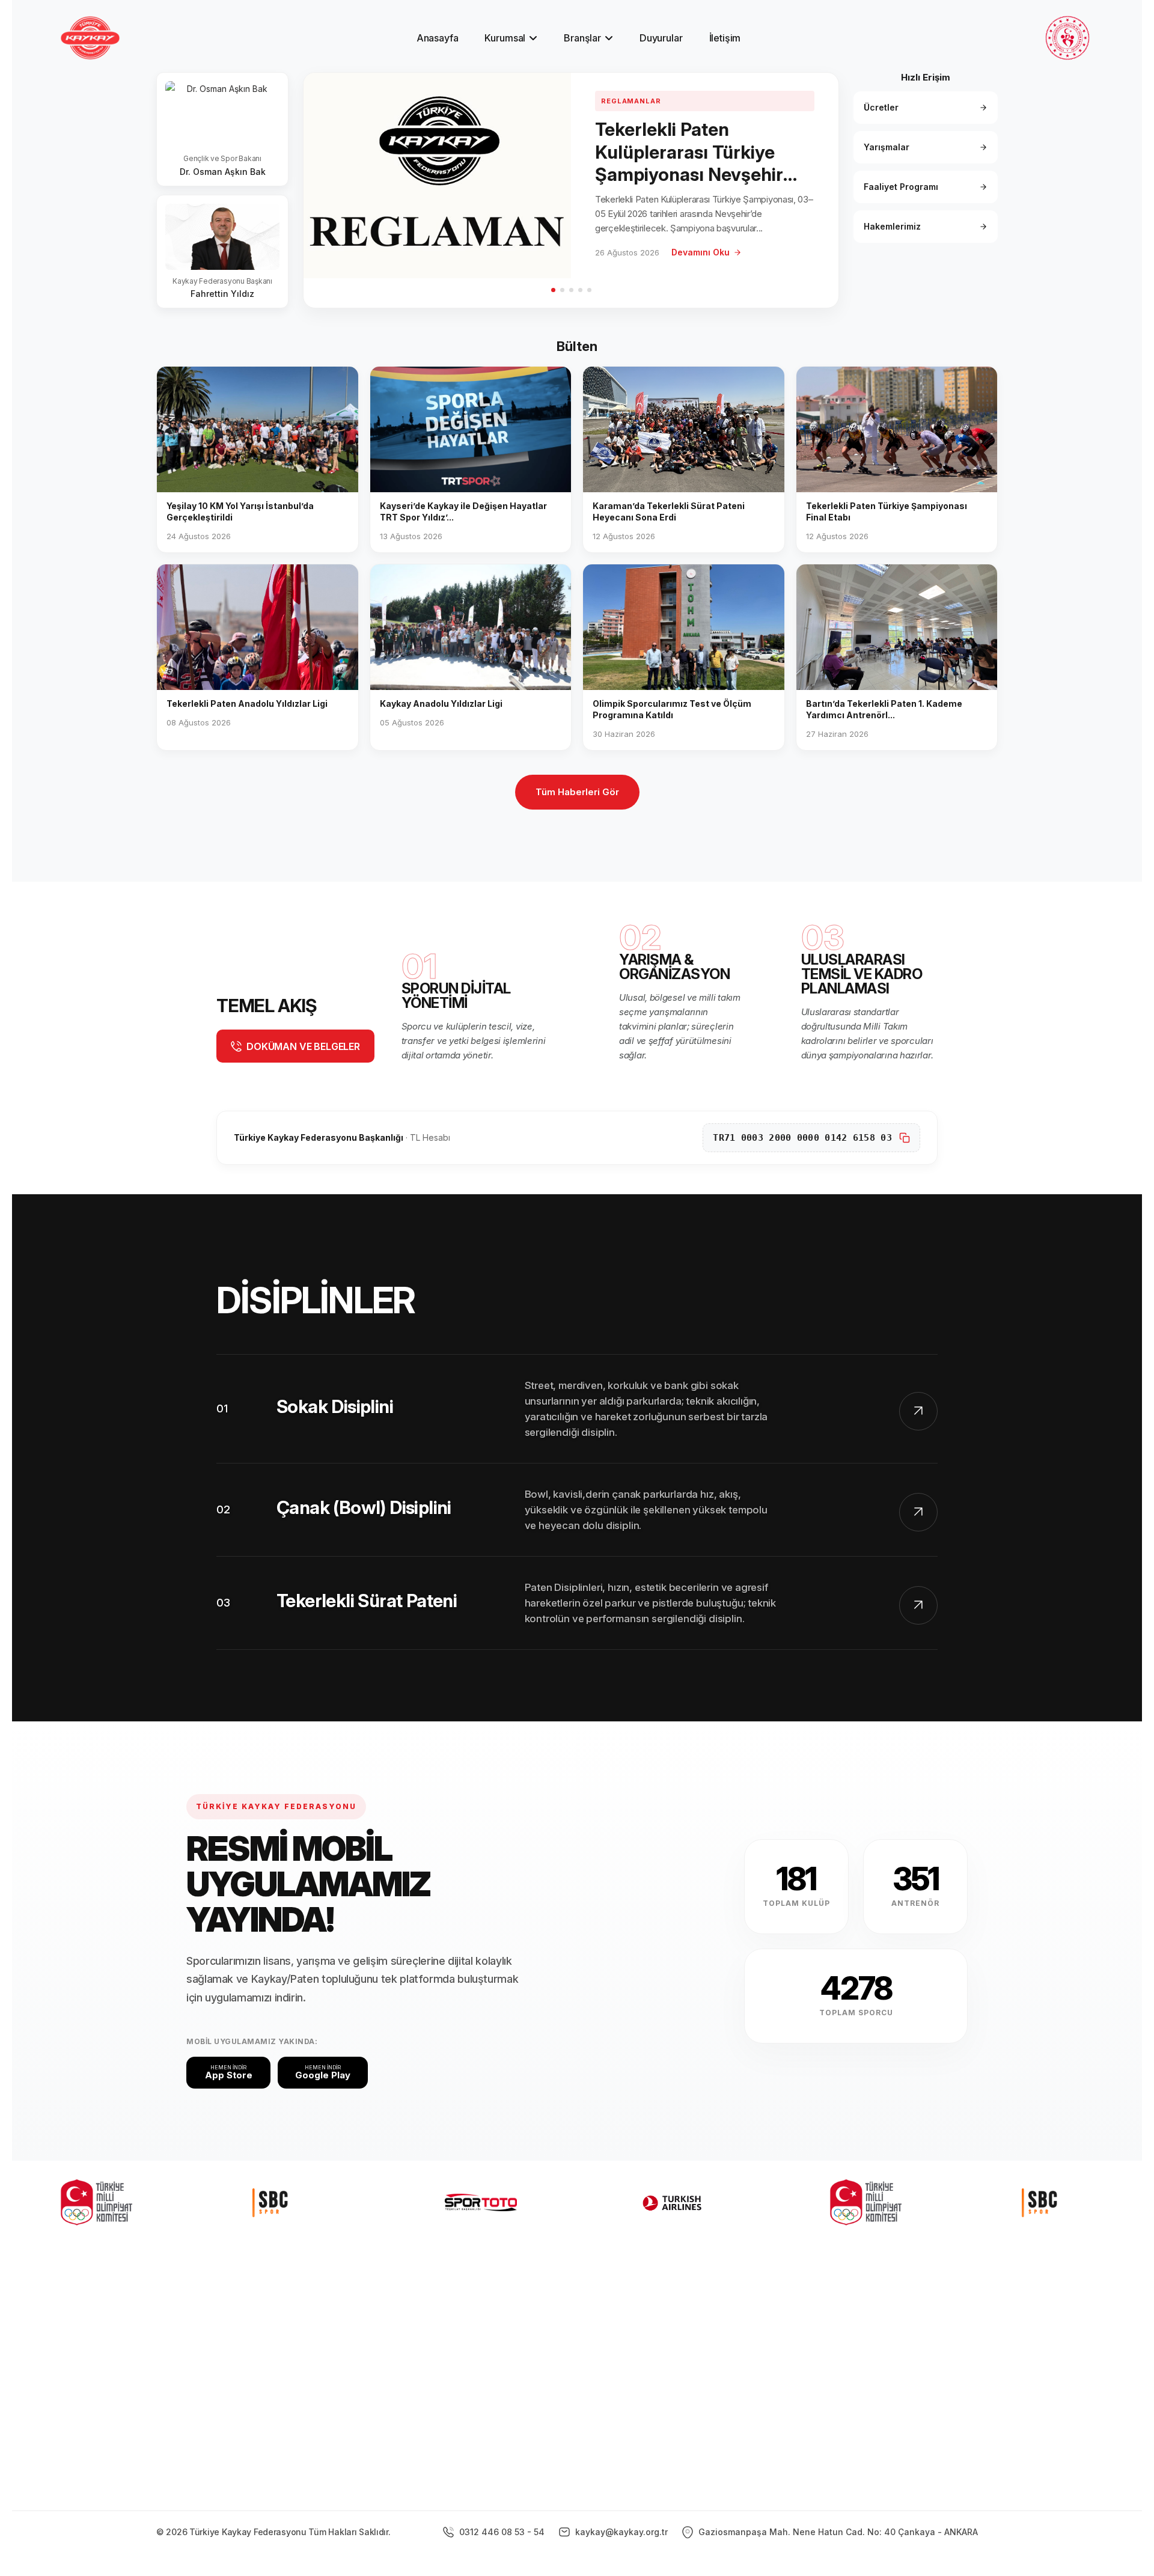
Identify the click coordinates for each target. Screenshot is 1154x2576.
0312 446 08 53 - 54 (501, 2532)
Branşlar (582, 38)
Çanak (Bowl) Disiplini (364, 1507)
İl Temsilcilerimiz (654, 2388)
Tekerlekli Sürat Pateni (367, 1601)
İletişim (725, 38)
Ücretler (881, 107)
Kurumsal (505, 38)
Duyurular (661, 38)
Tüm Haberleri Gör (577, 792)
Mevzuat (636, 2409)
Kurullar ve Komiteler (663, 2368)
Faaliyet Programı (901, 187)
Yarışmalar (887, 147)
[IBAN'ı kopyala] (905, 1138)
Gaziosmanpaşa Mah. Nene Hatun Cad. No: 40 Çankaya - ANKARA (837, 2532)
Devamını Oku (701, 252)
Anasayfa (438, 38)
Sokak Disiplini (335, 1406)
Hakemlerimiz (892, 226)
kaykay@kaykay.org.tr (620, 2532)
